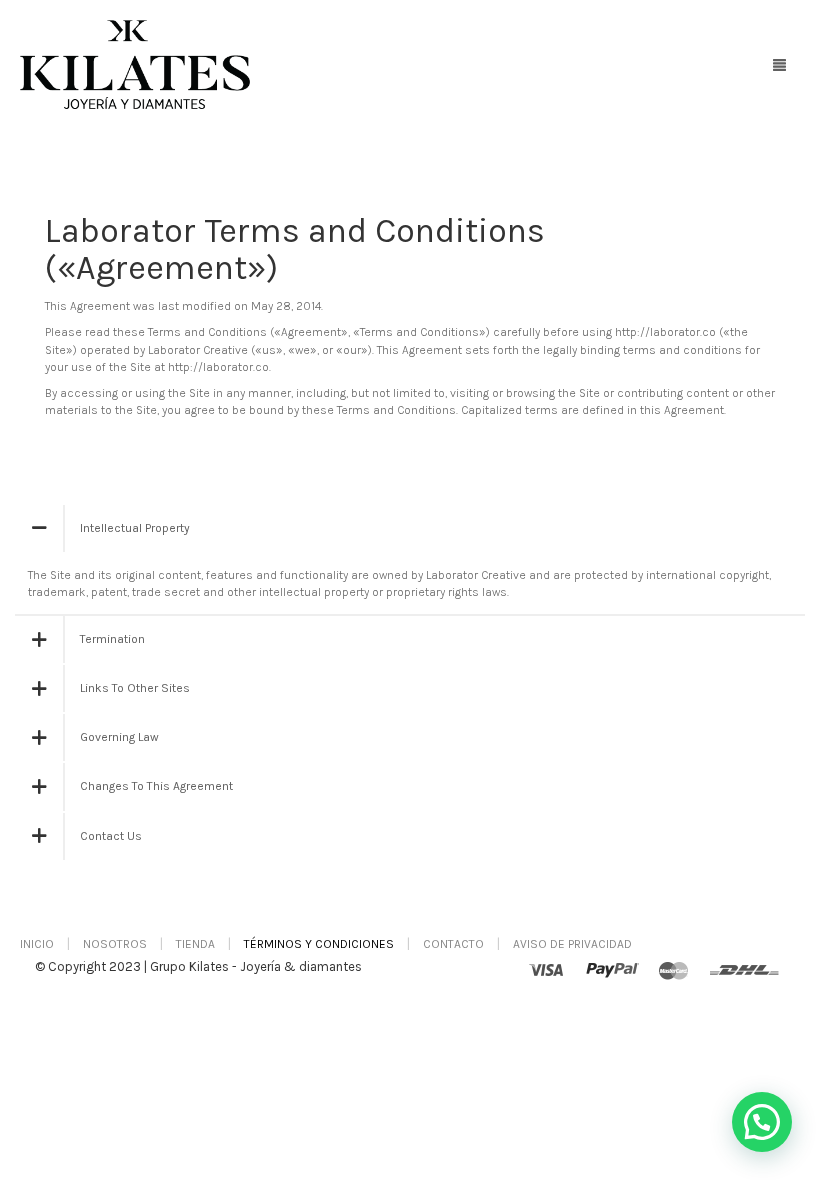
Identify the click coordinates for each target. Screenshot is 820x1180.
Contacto (453, 944)
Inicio (37, 944)
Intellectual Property (135, 528)
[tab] (410, 528)
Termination (112, 639)
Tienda (195, 944)
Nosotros (115, 944)
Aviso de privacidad (572, 944)
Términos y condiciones (319, 944)
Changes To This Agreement (156, 786)
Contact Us (111, 836)
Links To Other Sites (135, 688)
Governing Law (119, 737)
